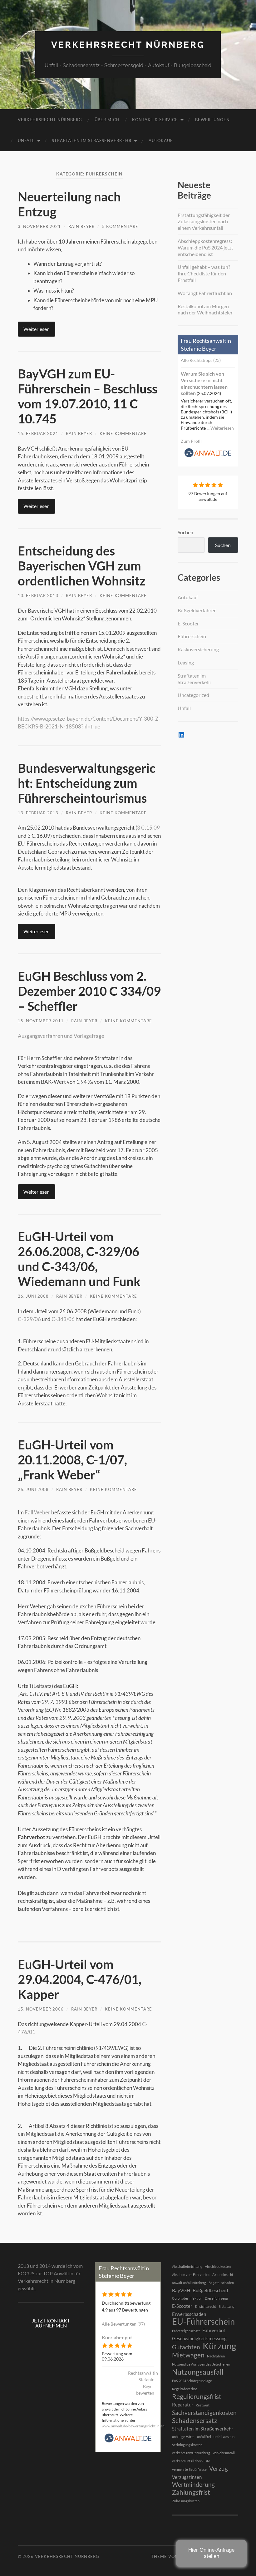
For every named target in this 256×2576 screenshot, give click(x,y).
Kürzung (219, 2346)
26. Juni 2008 (33, 1296)
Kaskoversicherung (198, 649)
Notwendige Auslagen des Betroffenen (201, 2364)
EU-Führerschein (203, 2322)
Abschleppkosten (218, 2266)
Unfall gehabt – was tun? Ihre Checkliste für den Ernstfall (204, 273)
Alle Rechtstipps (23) (201, 360)
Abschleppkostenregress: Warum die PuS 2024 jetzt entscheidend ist (205, 247)
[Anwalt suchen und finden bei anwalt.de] (208, 456)
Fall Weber (37, 1512)
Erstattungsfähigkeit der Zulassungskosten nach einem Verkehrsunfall (204, 222)
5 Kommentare (120, 226)
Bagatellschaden (221, 2283)
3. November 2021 (39, 226)
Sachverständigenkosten (204, 2413)
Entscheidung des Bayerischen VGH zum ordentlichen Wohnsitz (82, 566)
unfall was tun (224, 2437)
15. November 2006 (41, 2009)
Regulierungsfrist (197, 2396)
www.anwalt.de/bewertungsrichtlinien (133, 2426)
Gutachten (186, 2347)
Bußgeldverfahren (197, 610)
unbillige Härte (183, 2437)
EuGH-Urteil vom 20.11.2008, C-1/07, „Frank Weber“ (72, 1460)
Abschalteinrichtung (187, 2266)
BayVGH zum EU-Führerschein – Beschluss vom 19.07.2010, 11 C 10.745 (88, 396)
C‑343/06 (63, 1319)
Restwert (203, 2405)
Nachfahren (216, 2356)
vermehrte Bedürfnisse (189, 2469)
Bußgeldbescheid (210, 2290)
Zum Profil (191, 441)
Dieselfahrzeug (216, 2298)
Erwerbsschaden (189, 2314)
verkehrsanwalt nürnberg (191, 2453)
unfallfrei (204, 2437)
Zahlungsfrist (191, 2492)
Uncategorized (193, 695)
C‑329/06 (29, 1319)
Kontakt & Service (155, 120)
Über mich (107, 120)
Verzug (219, 2469)
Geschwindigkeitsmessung (199, 2338)
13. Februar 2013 (38, 595)
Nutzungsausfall (198, 2372)
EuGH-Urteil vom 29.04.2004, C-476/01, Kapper (80, 1979)
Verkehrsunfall (224, 2453)
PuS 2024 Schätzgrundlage (192, 2381)
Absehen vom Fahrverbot (191, 2275)
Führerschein (192, 636)
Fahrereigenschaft (186, 2331)
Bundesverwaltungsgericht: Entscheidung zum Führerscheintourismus (87, 783)
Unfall (26, 141)
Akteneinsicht (223, 2275)
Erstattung (226, 2306)
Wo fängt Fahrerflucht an (205, 293)
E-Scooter (188, 623)
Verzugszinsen (187, 2477)
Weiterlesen (37, 329)
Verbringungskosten (187, 2445)
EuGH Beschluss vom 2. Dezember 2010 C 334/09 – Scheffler (89, 991)
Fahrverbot (214, 2330)
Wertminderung (193, 2485)
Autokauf (161, 141)
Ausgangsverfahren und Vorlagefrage (61, 1036)
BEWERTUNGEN (212, 120)
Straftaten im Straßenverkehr (92, 141)
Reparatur (183, 2405)
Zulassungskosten (186, 2501)
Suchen (185, 532)
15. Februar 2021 (38, 433)
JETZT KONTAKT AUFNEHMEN (51, 2323)
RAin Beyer (81, 226)
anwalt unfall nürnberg (189, 2283)
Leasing (186, 662)
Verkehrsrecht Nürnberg (128, 45)
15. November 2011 (41, 1021)
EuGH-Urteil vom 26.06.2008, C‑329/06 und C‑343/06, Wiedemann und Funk (79, 1259)
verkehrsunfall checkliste (191, 2461)
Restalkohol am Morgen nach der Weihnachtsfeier (205, 309)
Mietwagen (188, 2355)
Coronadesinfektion (187, 2298)
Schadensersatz (195, 2421)
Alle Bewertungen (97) (123, 2324)
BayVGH (181, 2290)
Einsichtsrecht (205, 2306)
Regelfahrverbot (185, 2389)
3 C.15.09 (148, 828)
